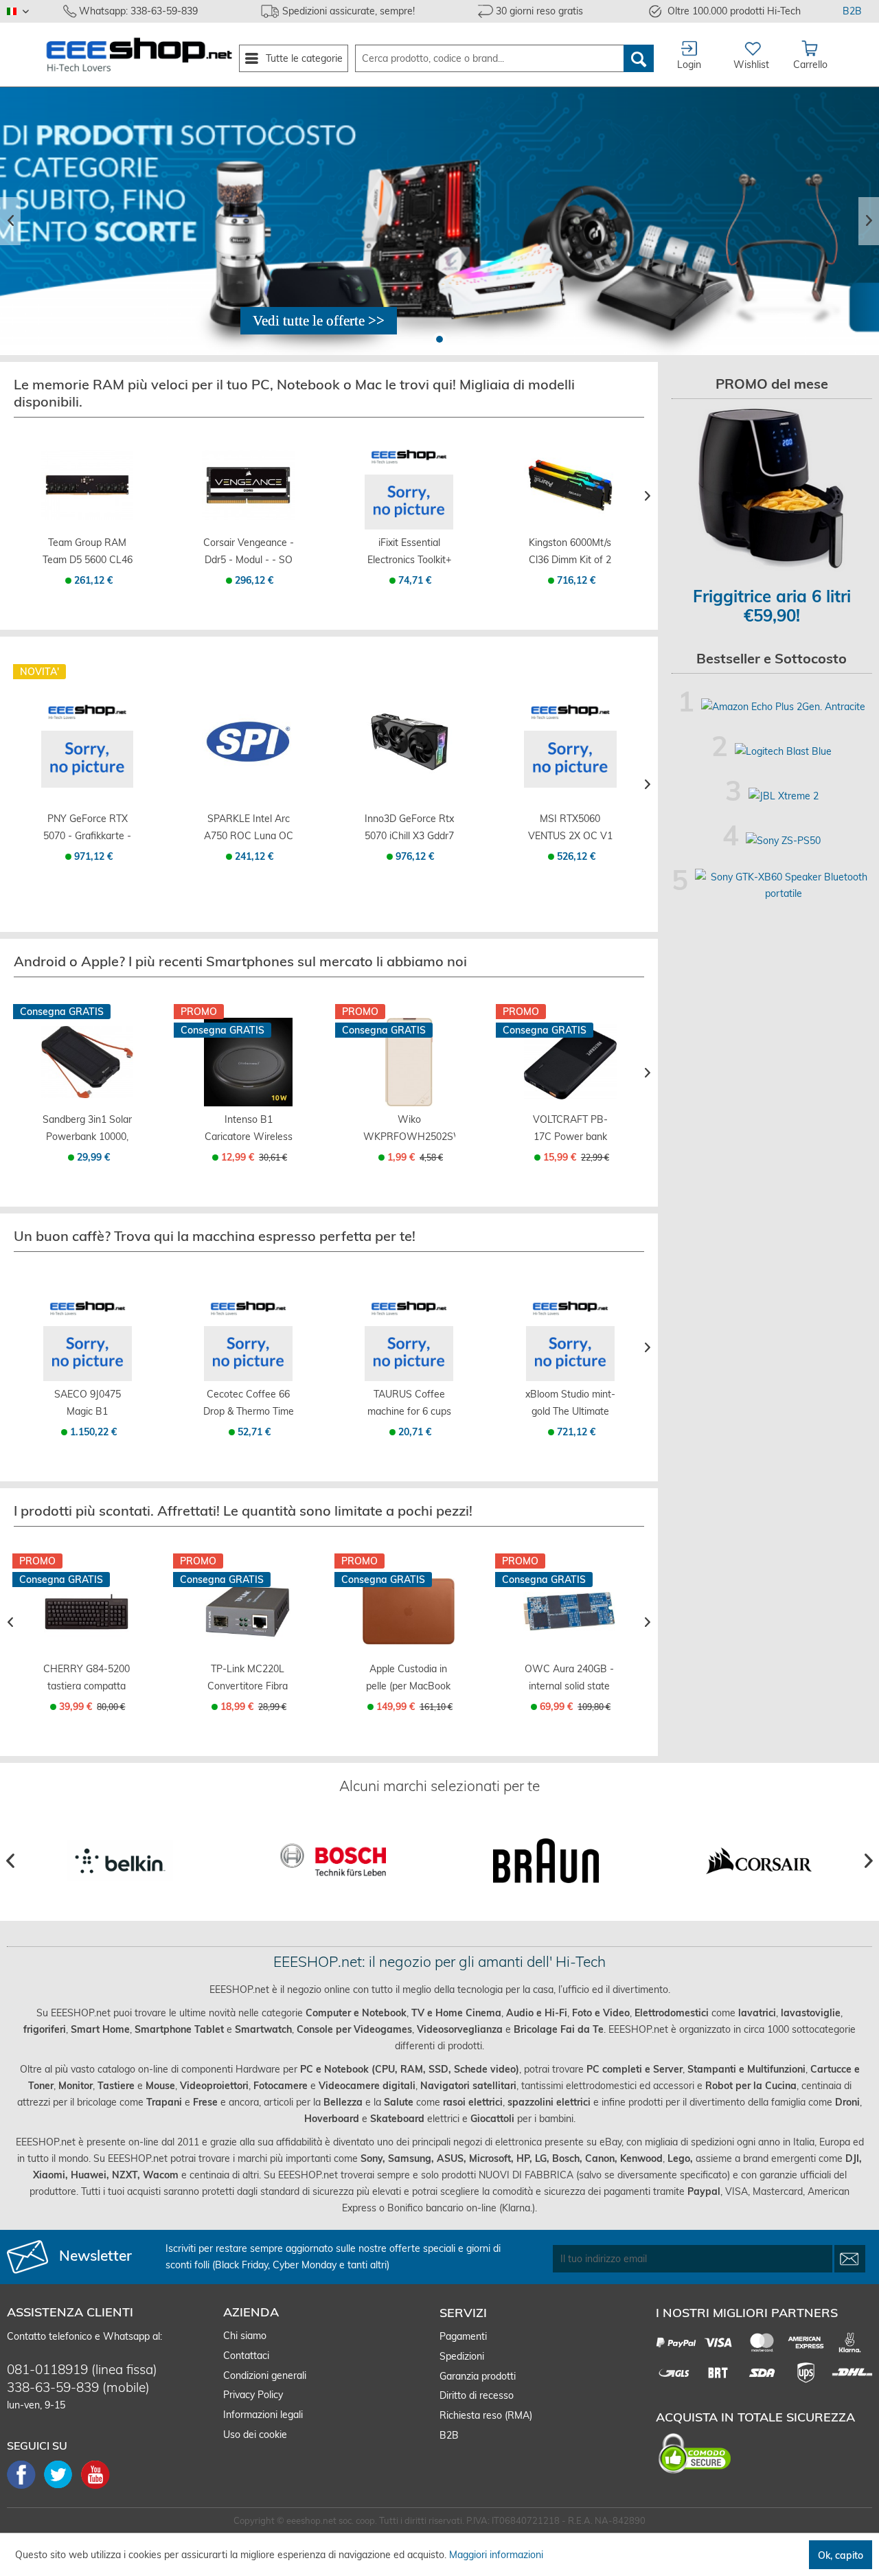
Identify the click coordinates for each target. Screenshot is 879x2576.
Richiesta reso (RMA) (486, 2415)
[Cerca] (639, 58)
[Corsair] (759, 1861)
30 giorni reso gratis (539, 11)
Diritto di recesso (477, 2395)
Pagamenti (463, 2336)
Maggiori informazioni (496, 2555)
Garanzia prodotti (478, 2376)
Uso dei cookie (255, 2435)
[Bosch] (333, 1861)
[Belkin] (120, 1861)
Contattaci (246, 2356)
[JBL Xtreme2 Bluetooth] (784, 796)
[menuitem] (294, 58)
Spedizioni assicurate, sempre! (349, 11)
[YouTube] (95, 2487)
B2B (852, 11)
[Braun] (546, 1861)
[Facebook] (25, 2487)
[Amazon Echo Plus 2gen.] (783, 707)
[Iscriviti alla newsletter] (850, 2259)
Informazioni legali (263, 2415)
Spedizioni (462, 2356)
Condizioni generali (265, 2375)
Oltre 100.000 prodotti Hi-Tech (734, 11)
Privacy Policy (253, 2395)
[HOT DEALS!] (439, 221)
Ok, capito (841, 2555)
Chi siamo (245, 2336)
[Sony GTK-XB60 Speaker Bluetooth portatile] (784, 885)
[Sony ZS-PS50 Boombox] (783, 841)
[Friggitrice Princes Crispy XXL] (772, 489)
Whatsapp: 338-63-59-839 (138, 11)
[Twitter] (62, 2487)
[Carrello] (87, 515)
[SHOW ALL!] (319, 321)
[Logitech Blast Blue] (783, 751)
